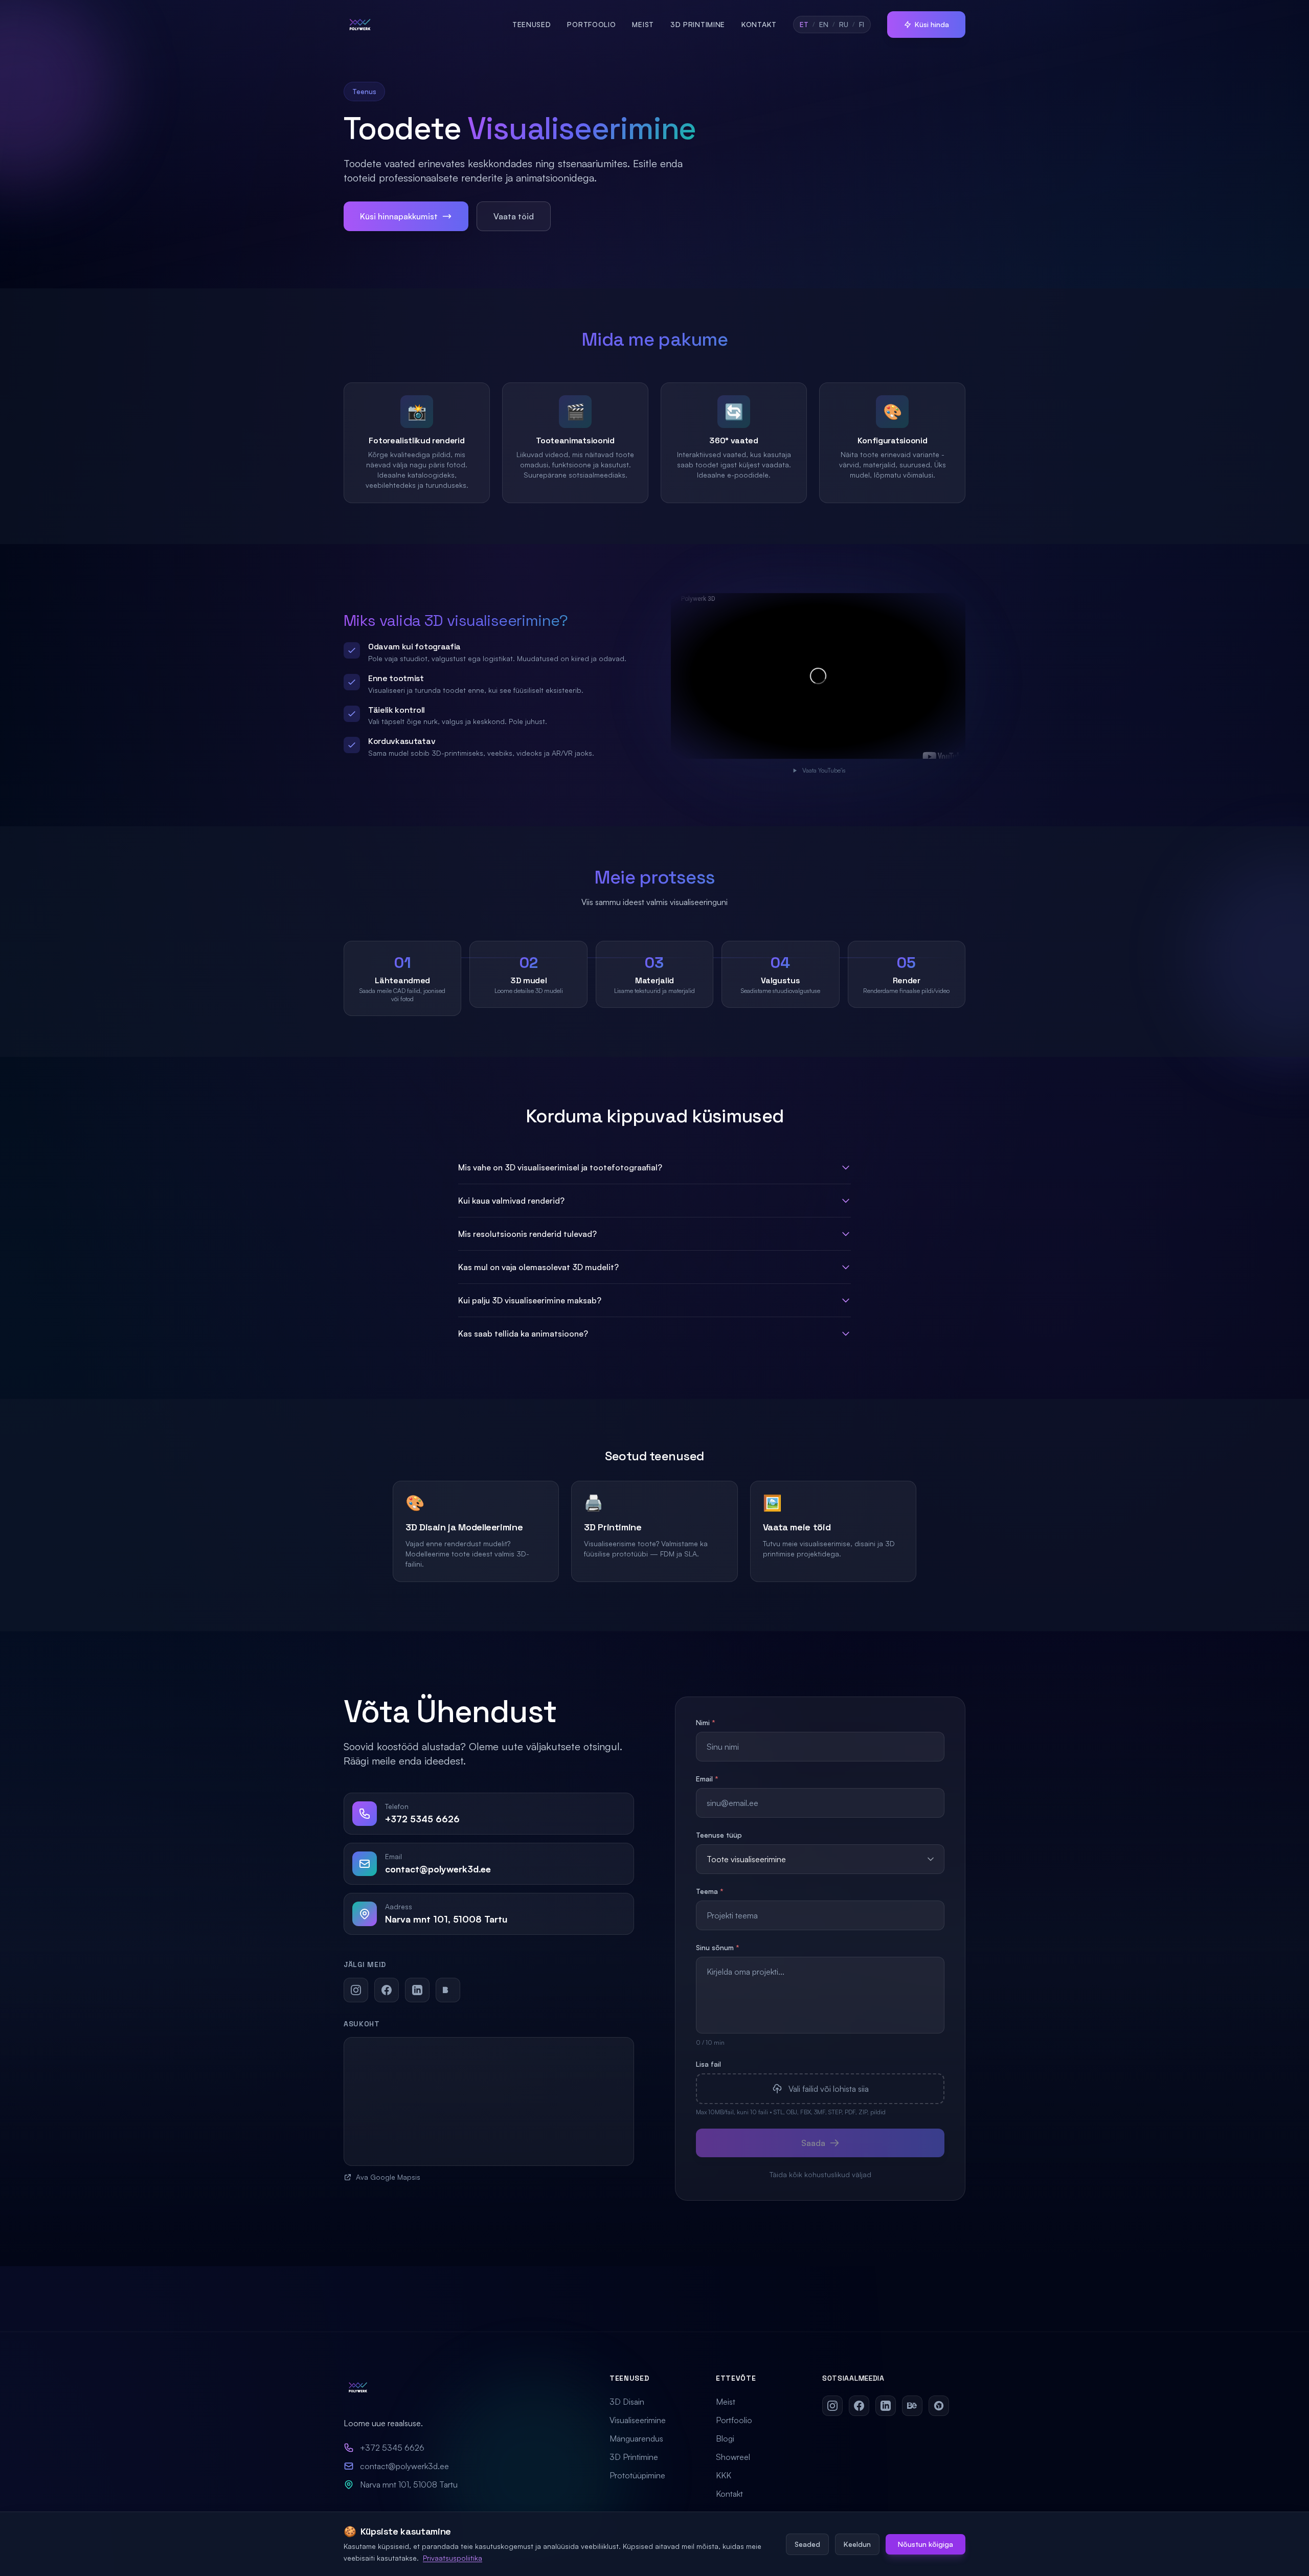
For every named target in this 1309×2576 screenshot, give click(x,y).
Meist (643, 24)
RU (844, 24)
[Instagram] (356, 1990)
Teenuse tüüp (719, 1835)
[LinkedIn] (417, 1990)
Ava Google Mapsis (388, 2177)
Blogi (725, 2438)
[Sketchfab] (939, 2406)
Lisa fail (708, 2064)
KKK (724, 2475)
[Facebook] (387, 1990)
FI (862, 24)
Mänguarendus (636, 2438)
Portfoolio (591, 24)
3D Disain (627, 2402)
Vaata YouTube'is (824, 770)
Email (707, 1779)
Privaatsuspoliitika (453, 2557)
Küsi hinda (932, 24)
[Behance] (448, 1990)
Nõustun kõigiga (926, 2544)
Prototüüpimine (637, 2475)
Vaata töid (514, 216)
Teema (710, 1891)
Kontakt (759, 24)
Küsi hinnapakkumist (399, 216)
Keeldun (857, 2544)
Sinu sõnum (718, 1947)
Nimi (706, 1722)
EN (824, 24)
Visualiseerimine (638, 2420)
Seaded (807, 2544)
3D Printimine (698, 24)
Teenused (532, 24)
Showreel (733, 2457)
